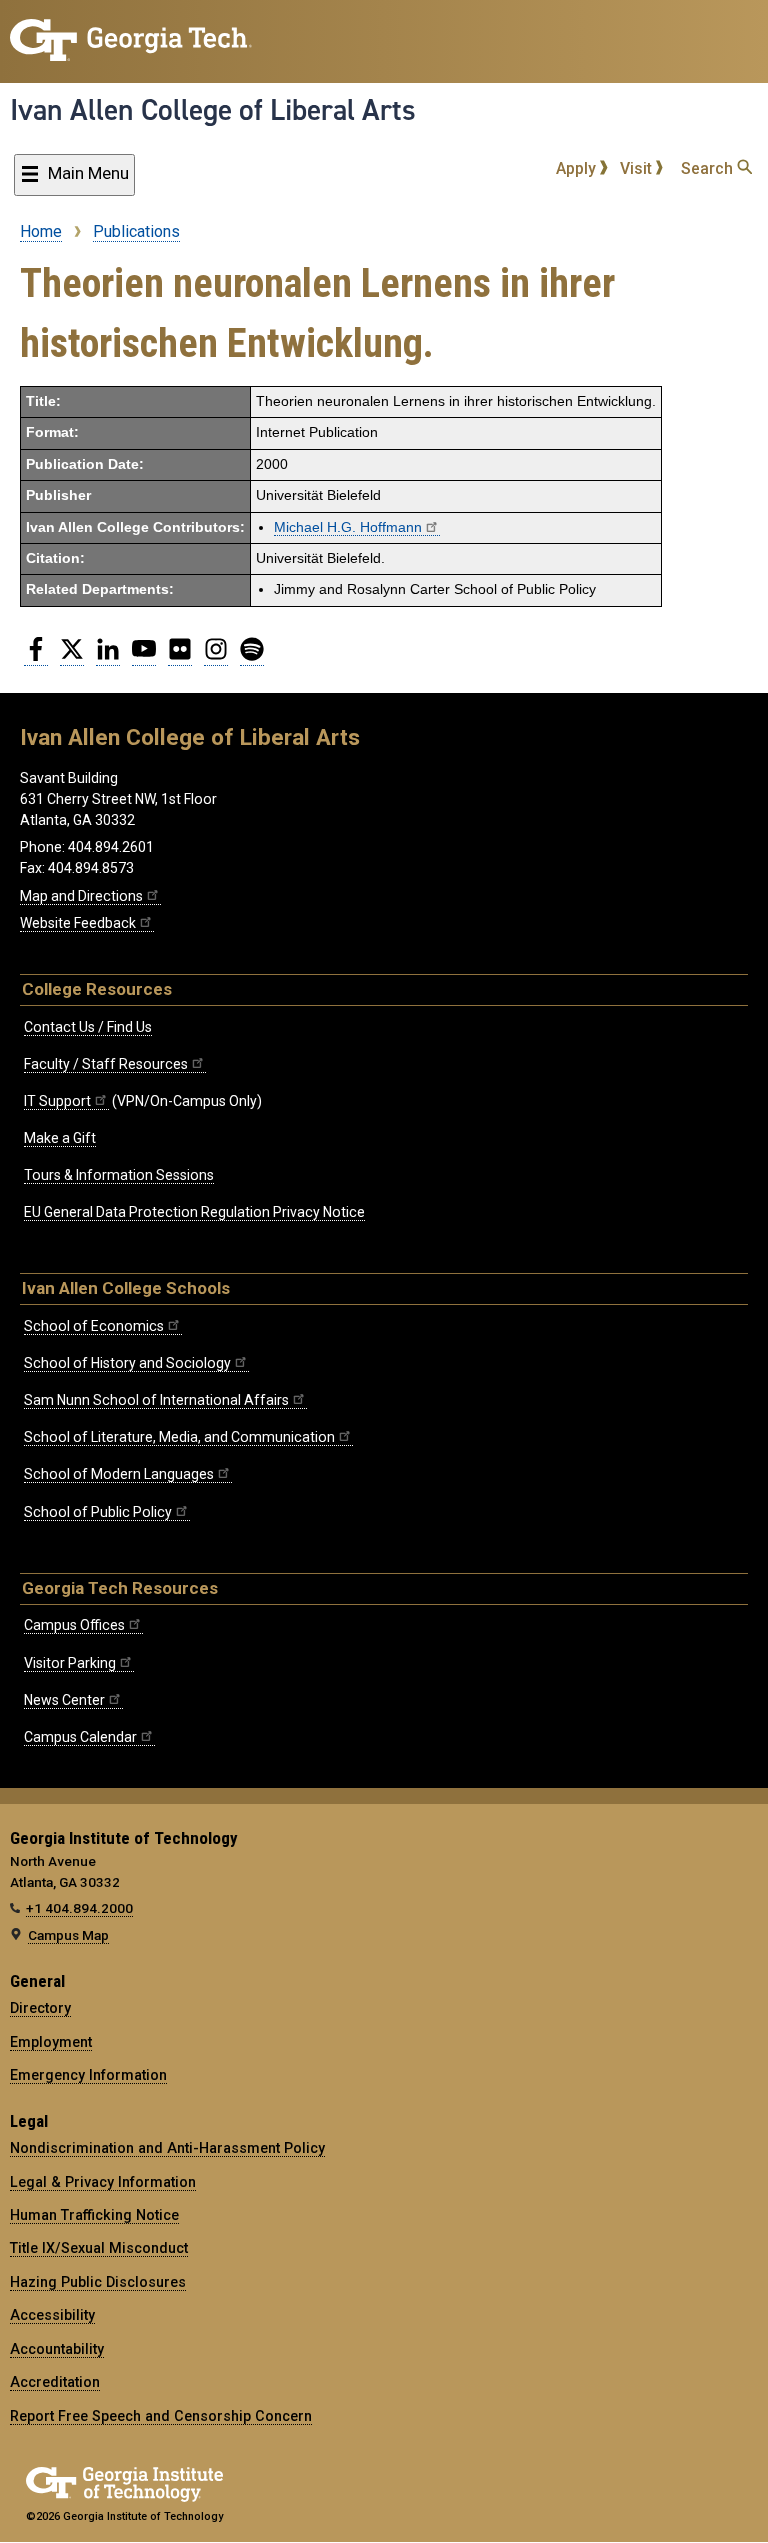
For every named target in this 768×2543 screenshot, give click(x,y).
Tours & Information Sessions (119, 1175)
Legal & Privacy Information (103, 2182)
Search (709, 168)
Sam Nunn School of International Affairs (156, 1400)
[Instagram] (216, 657)
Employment (51, 2042)
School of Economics (94, 1326)
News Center (64, 1700)
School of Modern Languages (119, 1474)
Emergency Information (88, 2075)
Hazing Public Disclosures (98, 2282)
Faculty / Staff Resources (106, 1064)
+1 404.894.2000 (79, 1908)
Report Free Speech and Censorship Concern (161, 2416)
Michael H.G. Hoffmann (348, 527)
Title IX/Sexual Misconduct (99, 2248)
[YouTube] (144, 657)
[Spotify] (252, 657)
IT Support (57, 1101)
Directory (40, 2008)
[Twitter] (72, 657)
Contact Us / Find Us (88, 1027)
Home (41, 231)
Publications (136, 231)
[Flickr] (180, 657)
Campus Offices (74, 1625)
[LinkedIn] (108, 657)
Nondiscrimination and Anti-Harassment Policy (167, 2148)
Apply (578, 168)
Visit (638, 168)
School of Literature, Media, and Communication (179, 1437)
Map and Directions (81, 896)
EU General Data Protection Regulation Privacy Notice (194, 1212)
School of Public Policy (98, 1512)
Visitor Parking (70, 1663)
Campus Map (68, 1935)
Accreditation (55, 2382)
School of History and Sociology (127, 1363)
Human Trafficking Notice (94, 2215)
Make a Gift (60, 1138)
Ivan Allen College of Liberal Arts (213, 110)
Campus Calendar (80, 1737)
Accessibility (52, 2315)
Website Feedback (78, 923)
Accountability (57, 2349)
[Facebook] (36, 657)
